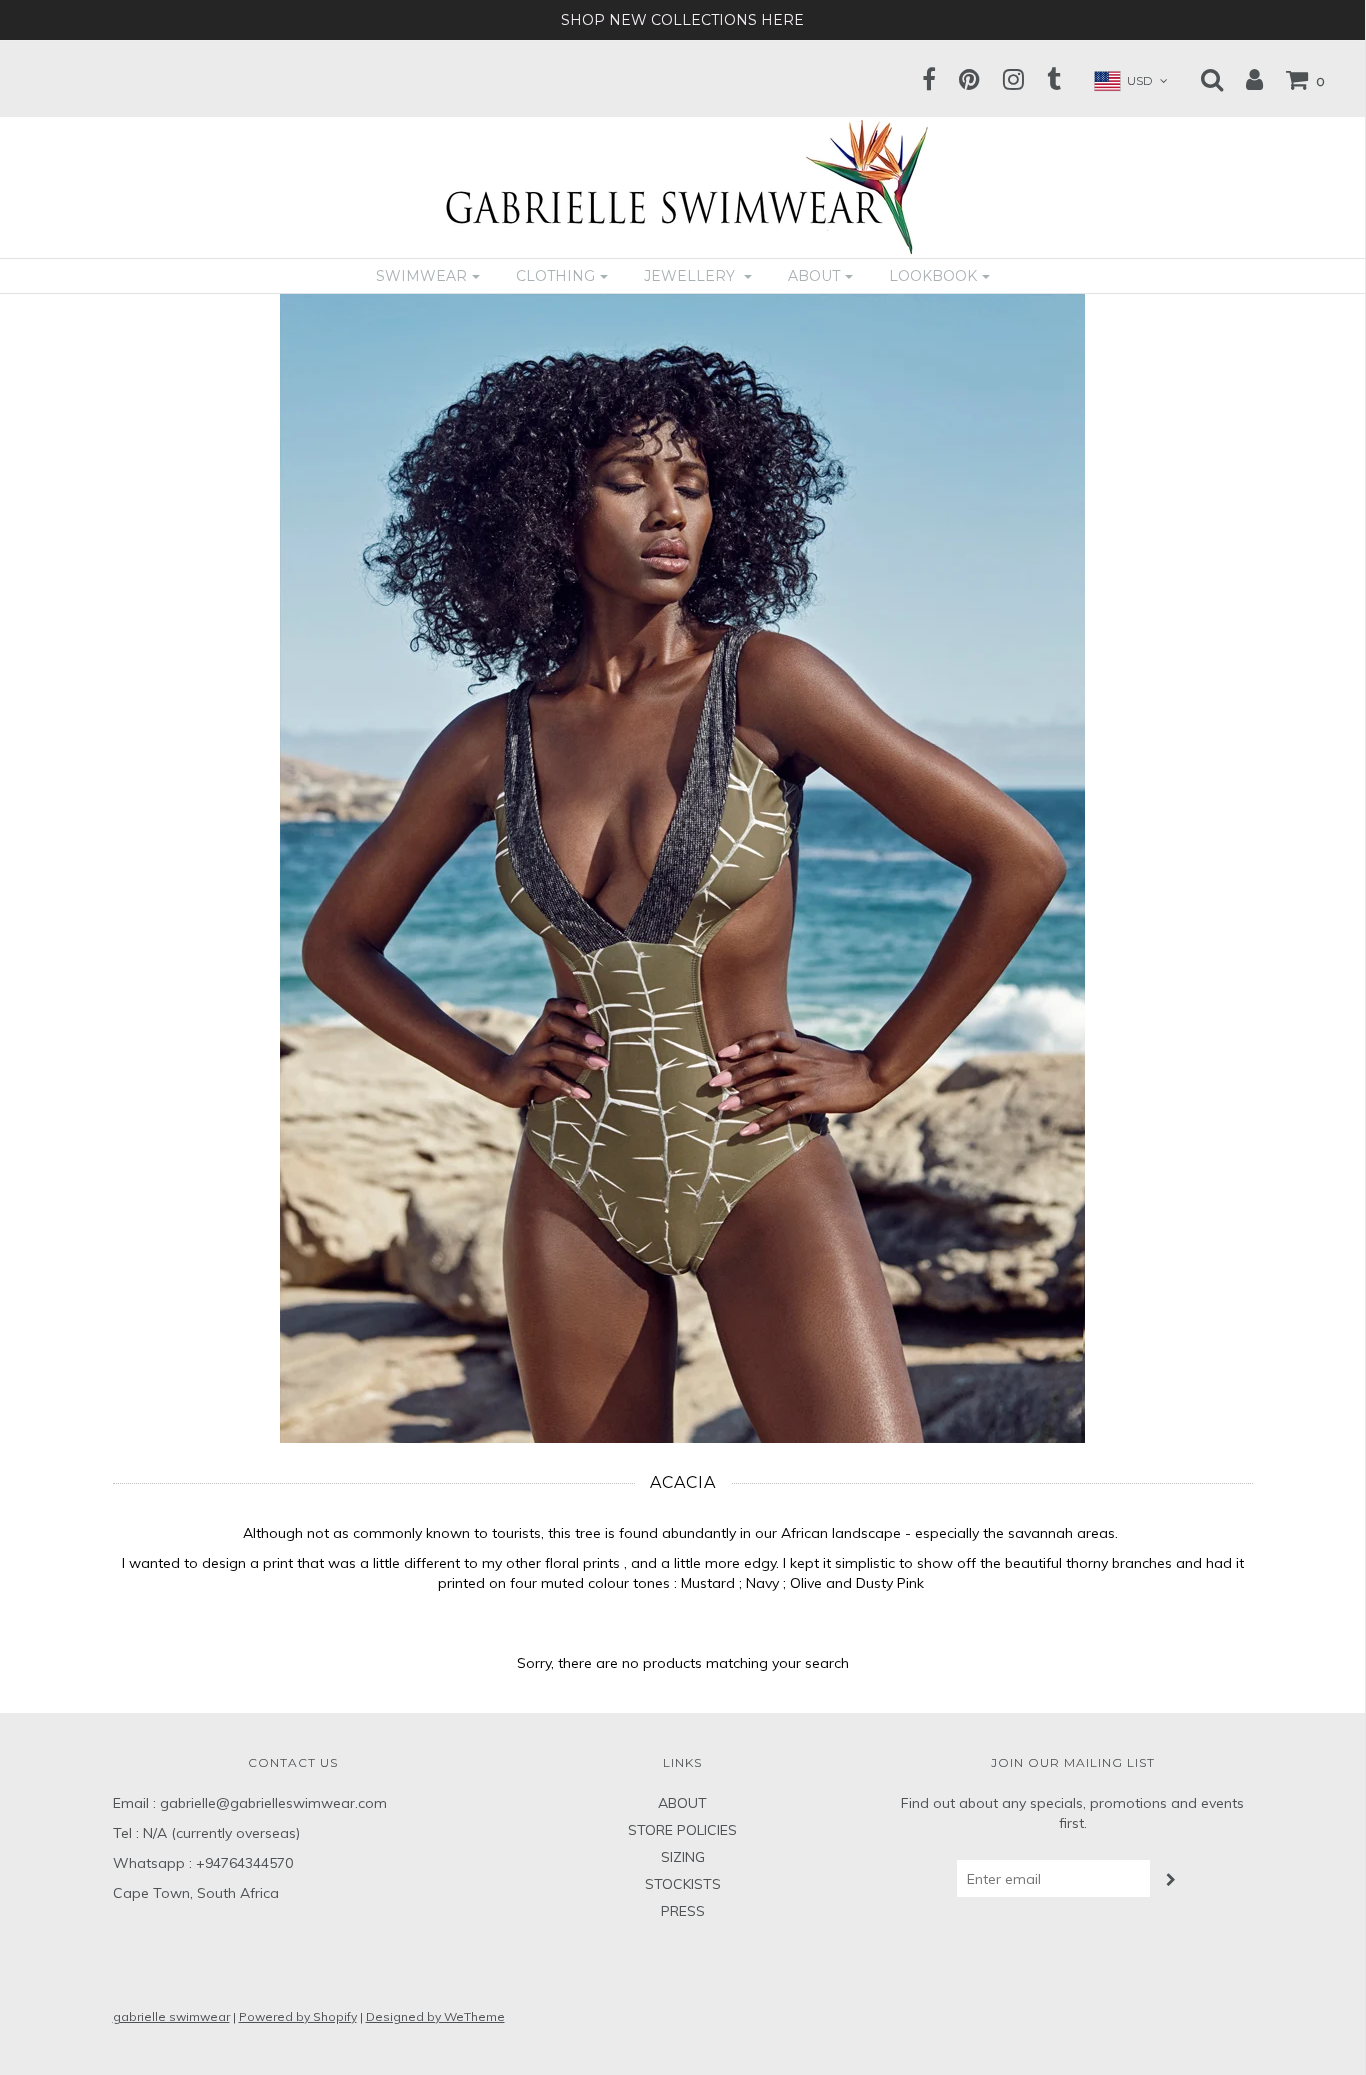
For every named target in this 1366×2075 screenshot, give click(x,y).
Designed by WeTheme (435, 2016)
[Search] (1202, 79)
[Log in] (1244, 79)
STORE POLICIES (682, 1830)
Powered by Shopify (298, 2016)
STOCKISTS (683, 1884)
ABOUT (682, 1803)
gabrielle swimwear (171, 2016)
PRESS (683, 1911)
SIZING (683, 1857)
